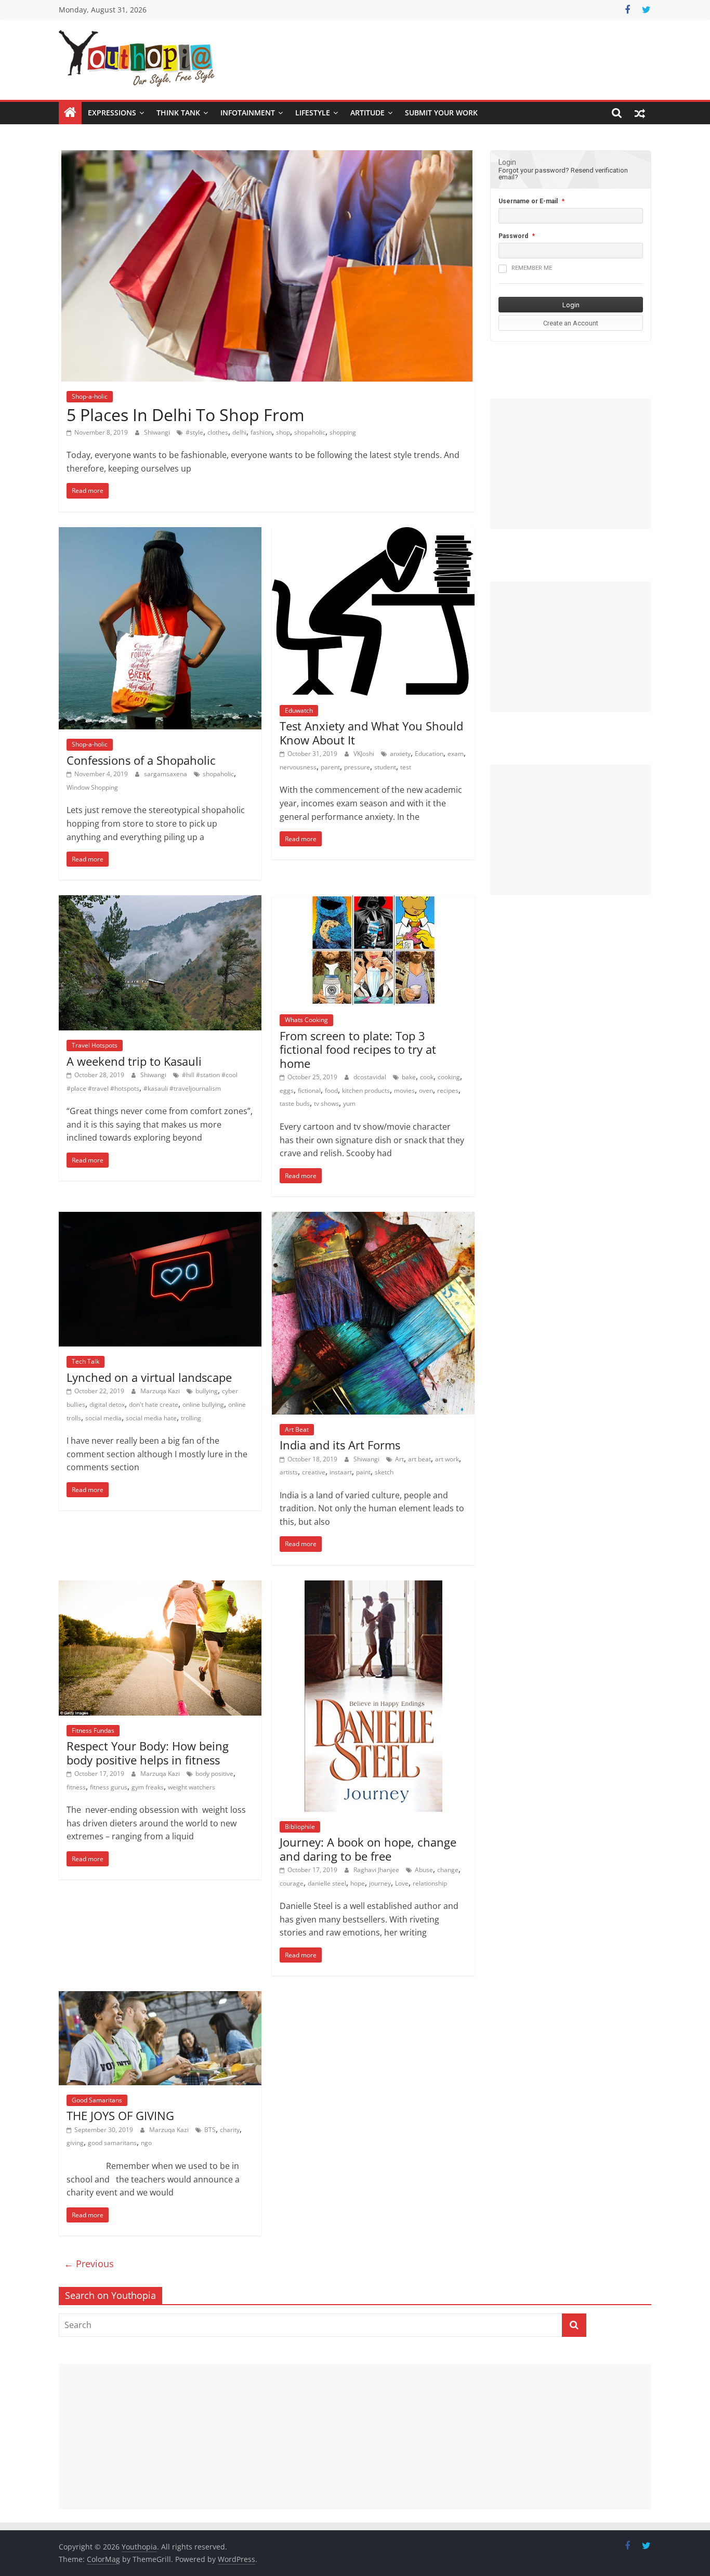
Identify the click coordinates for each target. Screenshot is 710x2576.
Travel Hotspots (95, 1045)
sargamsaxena (166, 774)
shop (283, 432)
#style (194, 432)
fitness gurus (109, 1787)
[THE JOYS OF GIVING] (160, 1997)
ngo (146, 2143)
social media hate (151, 1418)
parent (330, 767)
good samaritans (112, 2143)
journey (380, 1883)
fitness (76, 1787)
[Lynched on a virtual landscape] (160, 1218)
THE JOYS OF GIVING (120, 2115)
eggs (287, 1090)
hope (358, 1883)
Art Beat (297, 1429)
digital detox (107, 1404)
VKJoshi (365, 754)
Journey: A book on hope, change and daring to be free (368, 1849)
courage (292, 1883)
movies (404, 1090)
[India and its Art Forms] (373, 1218)
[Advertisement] (571, 464)
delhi (239, 432)
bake (409, 1077)
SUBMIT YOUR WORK (441, 113)
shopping (343, 432)
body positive (214, 1774)
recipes (448, 1090)
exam (456, 754)
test (406, 767)
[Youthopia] (70, 113)
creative (314, 1472)
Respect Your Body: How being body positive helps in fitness (148, 1753)
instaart (341, 1472)
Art (399, 1459)
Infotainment (248, 113)
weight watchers (192, 1787)
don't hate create (154, 1404)
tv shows (326, 1103)
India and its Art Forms (340, 1445)
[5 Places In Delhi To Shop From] (267, 156)
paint (363, 1472)
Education (429, 754)
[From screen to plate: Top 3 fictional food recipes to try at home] (373, 901)
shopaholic (310, 432)
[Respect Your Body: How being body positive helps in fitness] (160, 1587)
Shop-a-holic (90, 396)
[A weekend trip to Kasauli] (160, 901)
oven (426, 1090)
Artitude (367, 113)
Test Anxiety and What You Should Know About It (371, 733)
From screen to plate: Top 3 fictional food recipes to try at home (358, 1049)
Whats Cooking (306, 1020)
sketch (384, 1472)
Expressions (112, 113)
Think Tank (178, 113)
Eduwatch (299, 710)
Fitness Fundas (93, 1730)
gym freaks (148, 1787)
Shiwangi (158, 432)
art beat (419, 1459)
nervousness (298, 767)
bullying (207, 1391)
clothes (218, 432)
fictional (309, 1090)
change (448, 1870)
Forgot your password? (534, 170)
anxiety (400, 754)
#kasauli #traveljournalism (182, 1088)
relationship (430, 1883)
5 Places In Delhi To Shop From (186, 415)
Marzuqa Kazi (161, 1391)
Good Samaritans (97, 2100)
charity (230, 2130)
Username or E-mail (528, 201)
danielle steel (327, 1883)
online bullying (203, 1404)
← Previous (89, 2264)
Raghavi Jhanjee (377, 1870)
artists (289, 1472)
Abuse (424, 1870)
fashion (261, 432)
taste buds (295, 1103)
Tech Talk (86, 1361)
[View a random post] (640, 113)
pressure (357, 767)
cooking (449, 1077)
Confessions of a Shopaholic (141, 760)
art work (447, 1459)
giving (75, 2143)
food (331, 1090)
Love (402, 1883)
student (385, 767)
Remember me (532, 268)
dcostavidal (371, 1077)
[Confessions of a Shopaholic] (160, 533)
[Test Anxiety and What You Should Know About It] (373, 533)
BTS (210, 2130)
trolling (191, 1418)
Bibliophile (300, 1827)
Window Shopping (92, 787)
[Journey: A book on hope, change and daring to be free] (373, 1587)
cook (427, 1077)
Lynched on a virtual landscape (149, 1377)
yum (349, 1103)
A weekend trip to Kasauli (134, 1061)
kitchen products (366, 1090)
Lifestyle (313, 113)
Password (513, 236)
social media (103, 1418)
